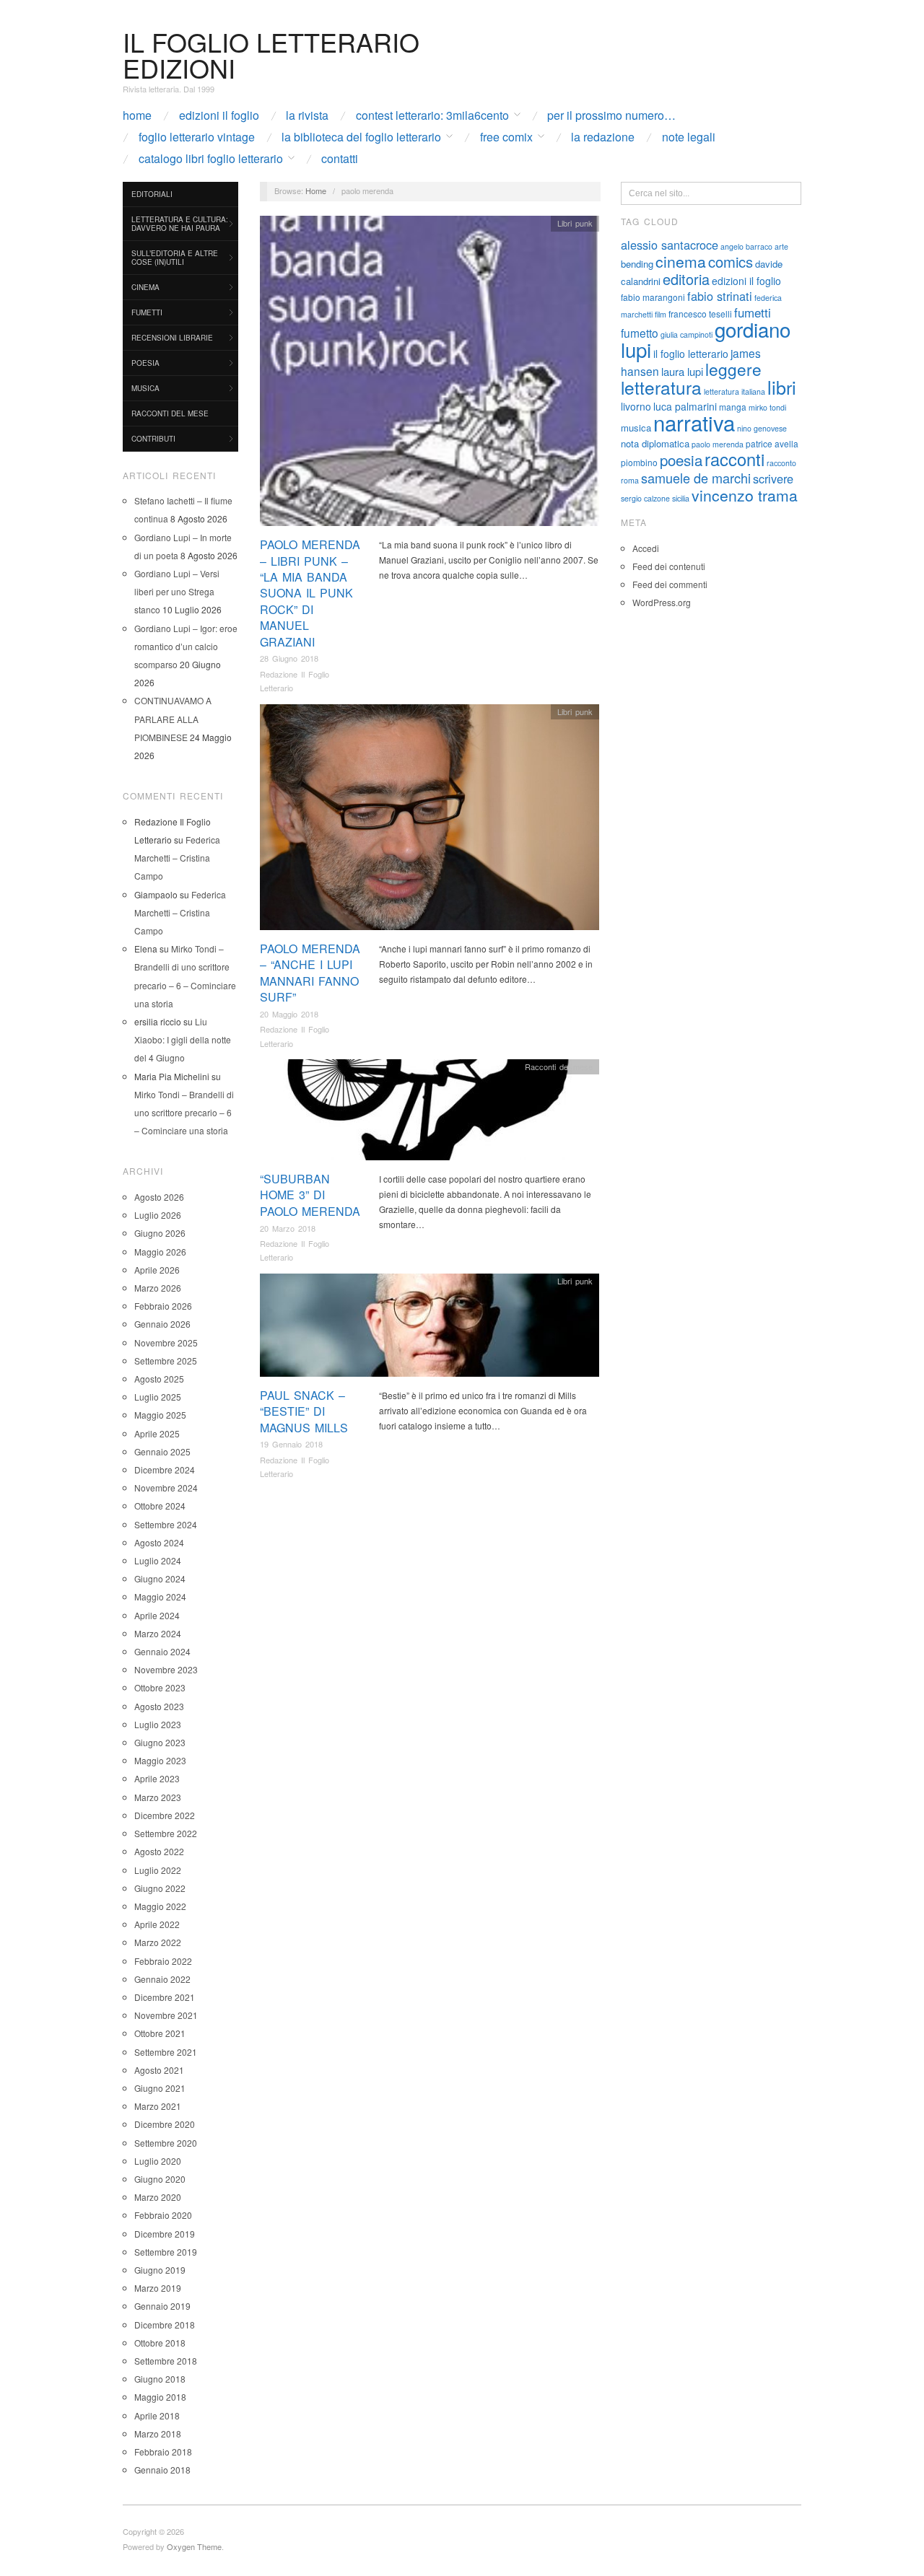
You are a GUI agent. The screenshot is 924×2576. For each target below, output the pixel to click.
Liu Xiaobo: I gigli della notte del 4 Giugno (183, 1039)
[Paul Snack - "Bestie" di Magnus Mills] (430, 1329)
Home (137, 115)
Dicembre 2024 (165, 1469)
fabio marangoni (653, 297)
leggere (733, 369)
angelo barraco (746, 246)
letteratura (661, 387)
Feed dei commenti (670, 584)
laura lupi (682, 371)
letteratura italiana (735, 391)
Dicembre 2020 (165, 2124)
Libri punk (575, 223)
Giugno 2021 (160, 2088)
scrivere (773, 478)
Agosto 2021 (159, 2070)
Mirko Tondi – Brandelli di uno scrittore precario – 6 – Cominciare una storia (184, 1112)
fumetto (640, 333)
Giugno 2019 (160, 2270)
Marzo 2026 (158, 1288)
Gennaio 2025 (162, 1451)
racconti (735, 459)
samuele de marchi (696, 478)
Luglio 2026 (158, 1215)
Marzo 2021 (158, 2106)
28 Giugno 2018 (289, 658)
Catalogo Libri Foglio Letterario (211, 159)
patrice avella (772, 443)
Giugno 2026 (160, 1233)
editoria (686, 279)
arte (781, 246)
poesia (681, 460)
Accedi (646, 548)
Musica (145, 388)
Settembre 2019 (166, 2252)
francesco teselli (700, 314)
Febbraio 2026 (163, 1306)
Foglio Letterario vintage (197, 137)
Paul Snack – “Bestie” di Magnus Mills (304, 1411)
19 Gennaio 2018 (291, 1444)
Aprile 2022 (157, 1924)
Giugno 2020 (160, 2179)
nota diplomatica (655, 443)
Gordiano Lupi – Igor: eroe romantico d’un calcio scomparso (186, 646)
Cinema (145, 287)
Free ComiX (506, 137)
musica (636, 428)
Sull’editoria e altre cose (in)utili (175, 258)
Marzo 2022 (158, 1942)
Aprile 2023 (157, 1778)
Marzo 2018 (158, 2433)
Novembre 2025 (166, 1342)
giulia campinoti (687, 334)
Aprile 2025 (157, 1433)
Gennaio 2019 (162, 2306)
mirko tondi (767, 407)
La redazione (603, 137)
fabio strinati (720, 296)
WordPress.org (662, 602)
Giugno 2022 (160, 1888)
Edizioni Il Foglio (219, 115)
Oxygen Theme (194, 2546)
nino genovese (762, 428)
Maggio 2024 (160, 1596)
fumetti (753, 312)
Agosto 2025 (159, 1379)
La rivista (307, 115)
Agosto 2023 (159, 1706)
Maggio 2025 (160, 1415)
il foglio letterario (691, 354)
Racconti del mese (170, 413)
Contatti (340, 159)
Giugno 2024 (160, 1578)
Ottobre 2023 (160, 1687)
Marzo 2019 (158, 2288)
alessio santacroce (670, 245)
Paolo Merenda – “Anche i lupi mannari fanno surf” (310, 973)
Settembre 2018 (166, 2361)
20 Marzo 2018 (288, 1228)
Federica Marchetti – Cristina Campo (177, 858)
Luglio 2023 (158, 1724)
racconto (781, 463)
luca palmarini (685, 406)
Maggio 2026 (160, 1252)
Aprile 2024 (157, 1615)
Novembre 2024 (166, 1488)
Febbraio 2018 (163, 2452)
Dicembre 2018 (165, 2325)
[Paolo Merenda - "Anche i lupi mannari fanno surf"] (430, 821)
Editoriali (152, 194)
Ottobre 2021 (160, 2033)
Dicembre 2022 (165, 1815)
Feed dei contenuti (669, 566)
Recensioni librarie (172, 338)
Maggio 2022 (160, 1906)
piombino (639, 462)
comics (731, 262)
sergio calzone (645, 498)
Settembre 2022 (166, 1833)
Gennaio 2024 (162, 1651)
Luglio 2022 (158, 1870)
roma (630, 480)
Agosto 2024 (159, 1542)
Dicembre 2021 (165, 1997)
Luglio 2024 (158, 1560)
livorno (636, 406)
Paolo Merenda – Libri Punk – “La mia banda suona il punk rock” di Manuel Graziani (310, 593)
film (661, 314)
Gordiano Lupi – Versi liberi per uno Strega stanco (177, 591)
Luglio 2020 (158, 2161)
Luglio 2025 (158, 1397)
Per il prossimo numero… (611, 115)
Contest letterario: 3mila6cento (432, 115)
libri (782, 387)
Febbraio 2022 (163, 1961)
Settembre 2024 (166, 1524)
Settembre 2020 (166, 2143)
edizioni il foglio (746, 281)
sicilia (681, 498)
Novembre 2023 (166, 1669)
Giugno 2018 (160, 2379)
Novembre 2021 (166, 2015)
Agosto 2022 (159, 1851)
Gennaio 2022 (162, 1979)
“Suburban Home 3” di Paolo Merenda (310, 1195)
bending (637, 264)
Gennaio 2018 (162, 2470)
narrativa (694, 422)
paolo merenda (718, 444)
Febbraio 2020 (163, 2215)
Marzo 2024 (158, 1633)
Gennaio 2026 (162, 1324)
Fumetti (147, 312)
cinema (681, 261)
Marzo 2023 (158, 1797)
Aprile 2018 (157, 2415)
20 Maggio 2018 (289, 1014)
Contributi (153, 439)
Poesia (145, 363)
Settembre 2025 (166, 1361)
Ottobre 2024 (160, 1506)
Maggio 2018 (160, 2397)
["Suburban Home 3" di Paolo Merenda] (430, 1114)
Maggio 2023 (160, 1760)
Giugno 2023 (160, 1742)
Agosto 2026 (159, 1197)
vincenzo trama (745, 495)
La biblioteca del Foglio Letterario (361, 137)
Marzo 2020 (158, 2197)
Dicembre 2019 (165, 2234)
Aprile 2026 (157, 1270)
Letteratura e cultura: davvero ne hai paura (180, 224)
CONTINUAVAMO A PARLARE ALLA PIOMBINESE (173, 718)
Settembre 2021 (166, 2052)
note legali (689, 137)
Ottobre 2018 (160, 2343)
